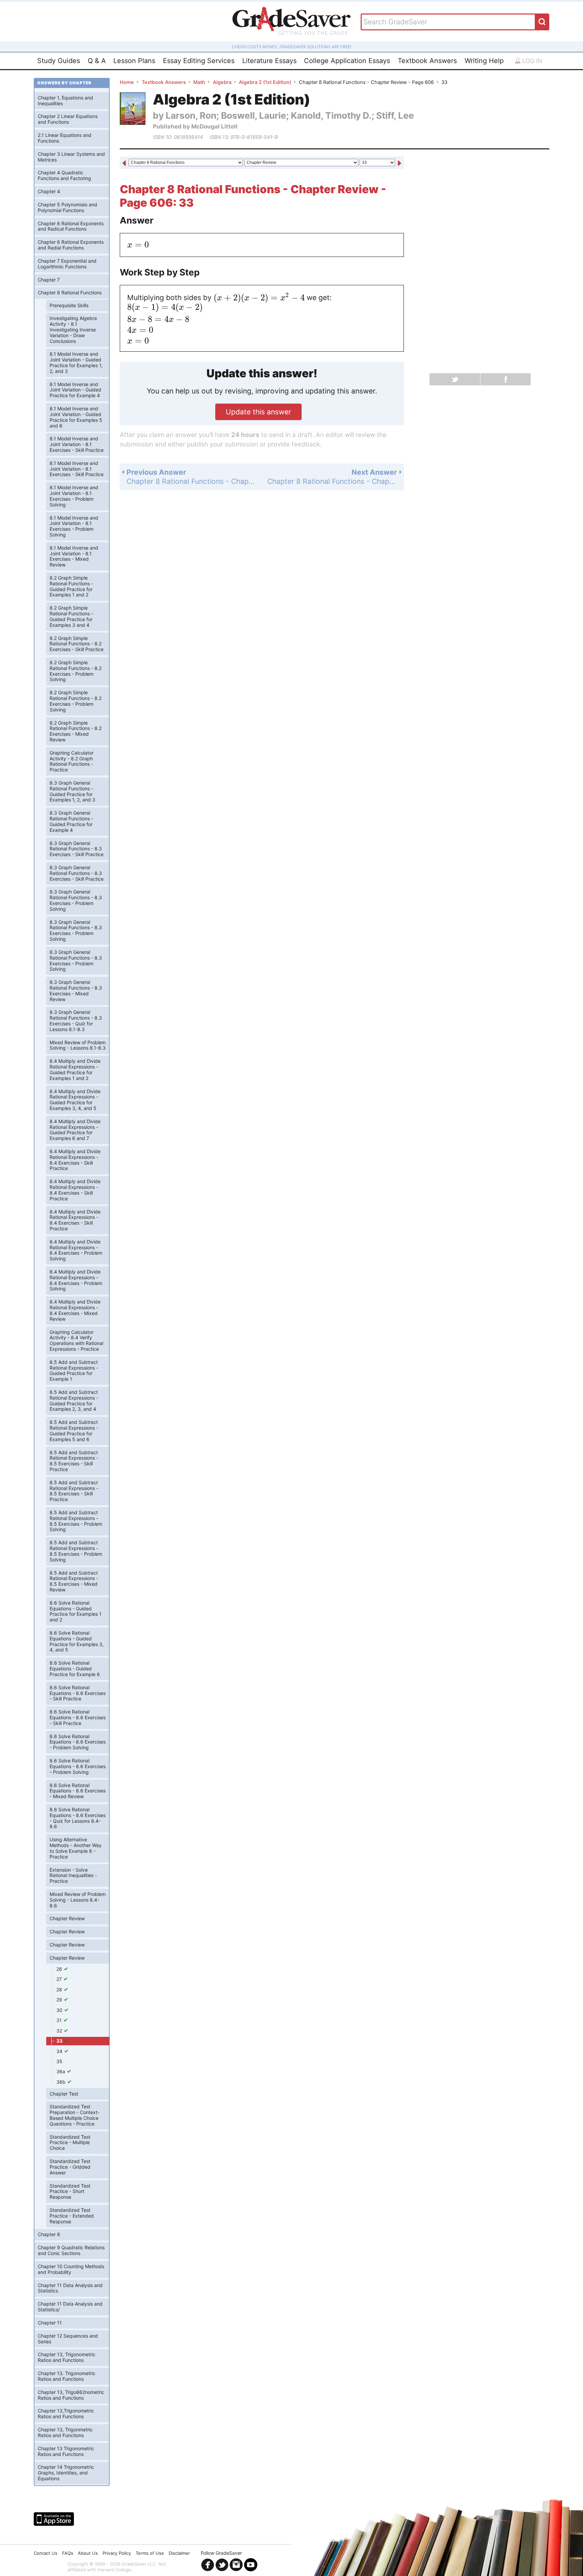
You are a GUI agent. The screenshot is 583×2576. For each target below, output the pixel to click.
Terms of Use (150, 2553)
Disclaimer (179, 2553)
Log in (532, 61)
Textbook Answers (427, 61)
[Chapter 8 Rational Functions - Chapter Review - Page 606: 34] (399, 163)
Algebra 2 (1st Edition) (265, 82)
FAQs (68, 2553)
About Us (88, 2553)
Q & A (97, 61)
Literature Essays (269, 61)
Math (199, 82)
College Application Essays (347, 61)
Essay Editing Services (199, 61)
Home (127, 82)
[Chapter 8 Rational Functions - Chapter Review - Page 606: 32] (124, 163)
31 (60, 2020)
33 (60, 2041)
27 (60, 1979)
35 (59, 2061)
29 (60, 2000)
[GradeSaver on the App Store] (54, 2519)
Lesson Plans (134, 61)
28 (60, 1989)
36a (61, 2071)
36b (62, 2082)
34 (60, 2051)
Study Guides (59, 61)
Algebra (222, 82)
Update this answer (258, 412)
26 (60, 1969)
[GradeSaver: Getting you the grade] (291, 22)
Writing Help (484, 61)
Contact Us (46, 2553)
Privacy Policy (117, 2553)
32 (60, 2031)
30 (60, 2010)
